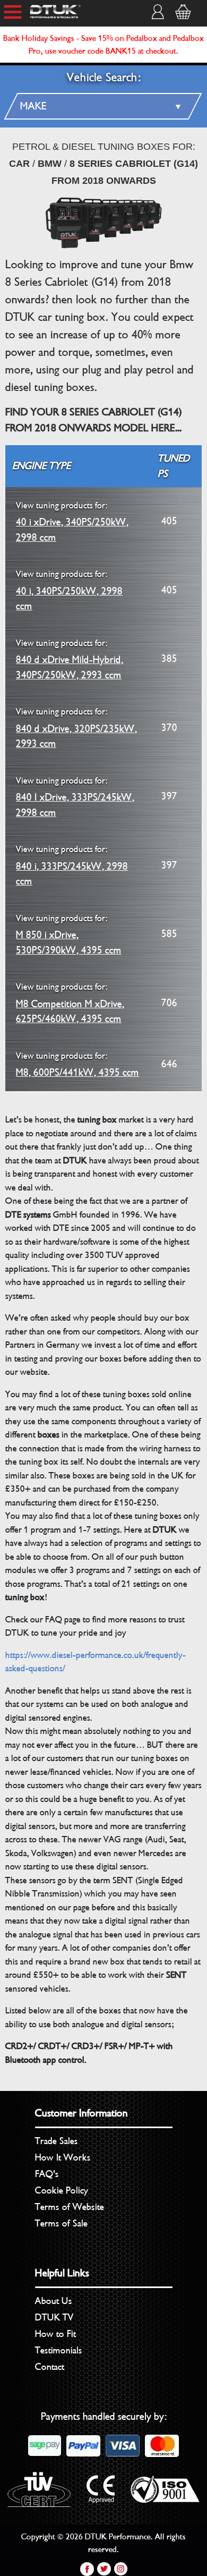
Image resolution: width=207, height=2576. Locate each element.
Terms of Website (70, 2207)
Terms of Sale (61, 2223)
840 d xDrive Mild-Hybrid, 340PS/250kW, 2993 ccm (70, 660)
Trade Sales (57, 2141)
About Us (54, 2301)
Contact (50, 2367)
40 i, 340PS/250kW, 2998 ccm (69, 590)
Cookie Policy (62, 2190)
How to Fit (55, 2334)
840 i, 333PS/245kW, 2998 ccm (72, 866)
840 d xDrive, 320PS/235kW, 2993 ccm (76, 728)
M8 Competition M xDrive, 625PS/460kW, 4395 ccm (70, 1003)
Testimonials (59, 2350)
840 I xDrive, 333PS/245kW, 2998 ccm (75, 797)
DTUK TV (54, 2317)
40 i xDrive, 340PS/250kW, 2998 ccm (72, 522)
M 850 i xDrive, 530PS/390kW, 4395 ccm (69, 935)
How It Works (63, 2157)
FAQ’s (47, 2174)
